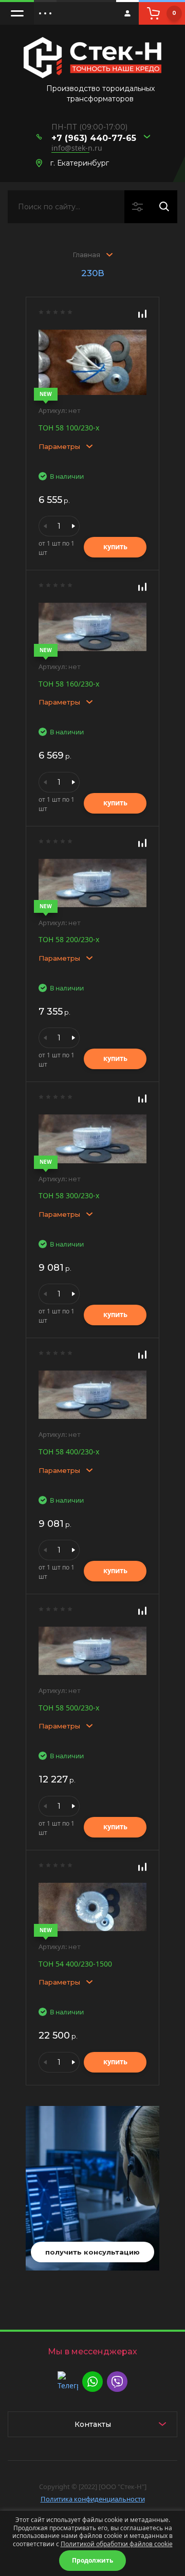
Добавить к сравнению (142, 314)
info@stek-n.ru (77, 148)
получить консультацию (92, 2252)
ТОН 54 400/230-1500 (75, 1964)
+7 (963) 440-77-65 (94, 138)
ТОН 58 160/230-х (69, 684)
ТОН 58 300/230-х (69, 1195)
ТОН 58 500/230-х (69, 1708)
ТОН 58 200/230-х (69, 939)
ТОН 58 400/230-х (69, 1452)
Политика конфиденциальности (93, 2499)
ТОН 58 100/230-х (69, 428)
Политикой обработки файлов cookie (117, 2544)
